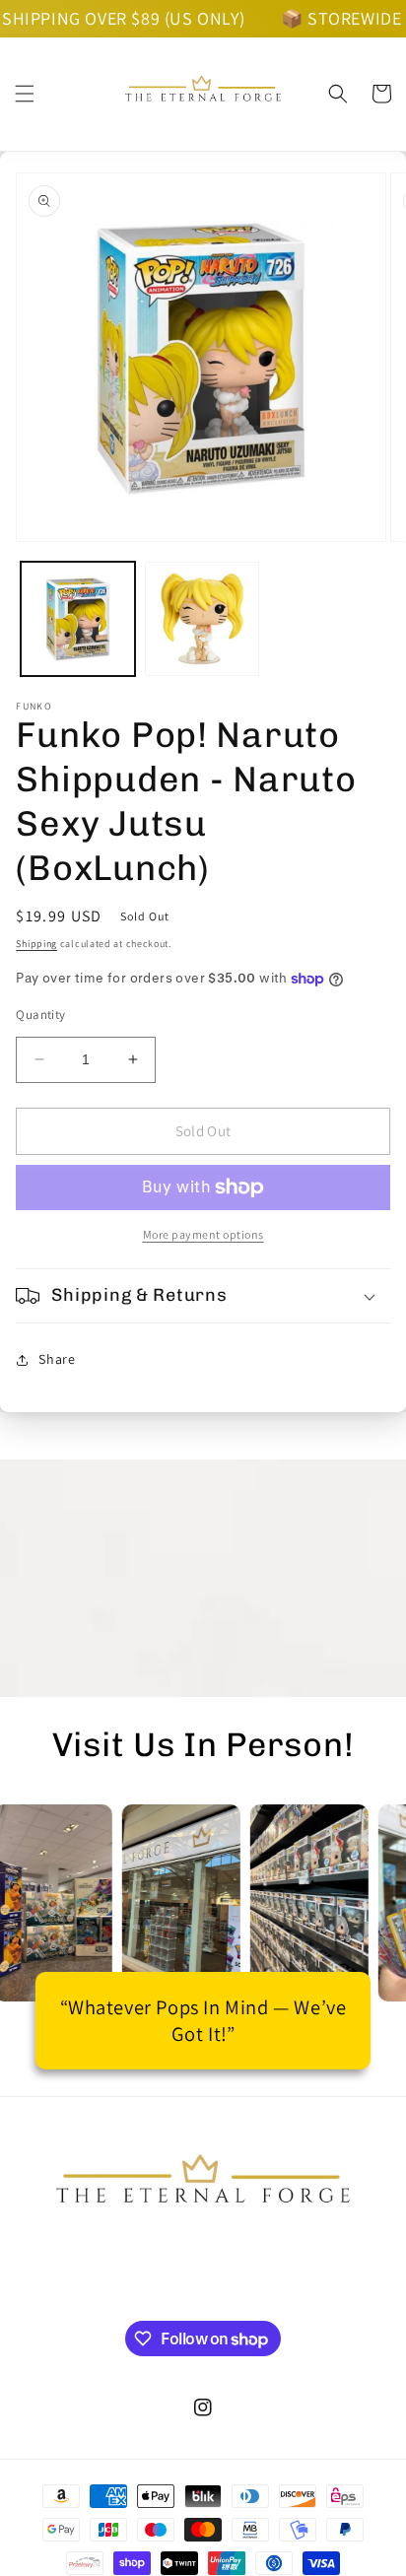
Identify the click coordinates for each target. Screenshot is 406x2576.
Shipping (36, 944)
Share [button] (57, 1359)
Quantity (40, 1015)
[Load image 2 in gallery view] (202, 619)
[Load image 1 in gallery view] (78, 619)
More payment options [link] (203, 1234)
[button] (25, 94)
